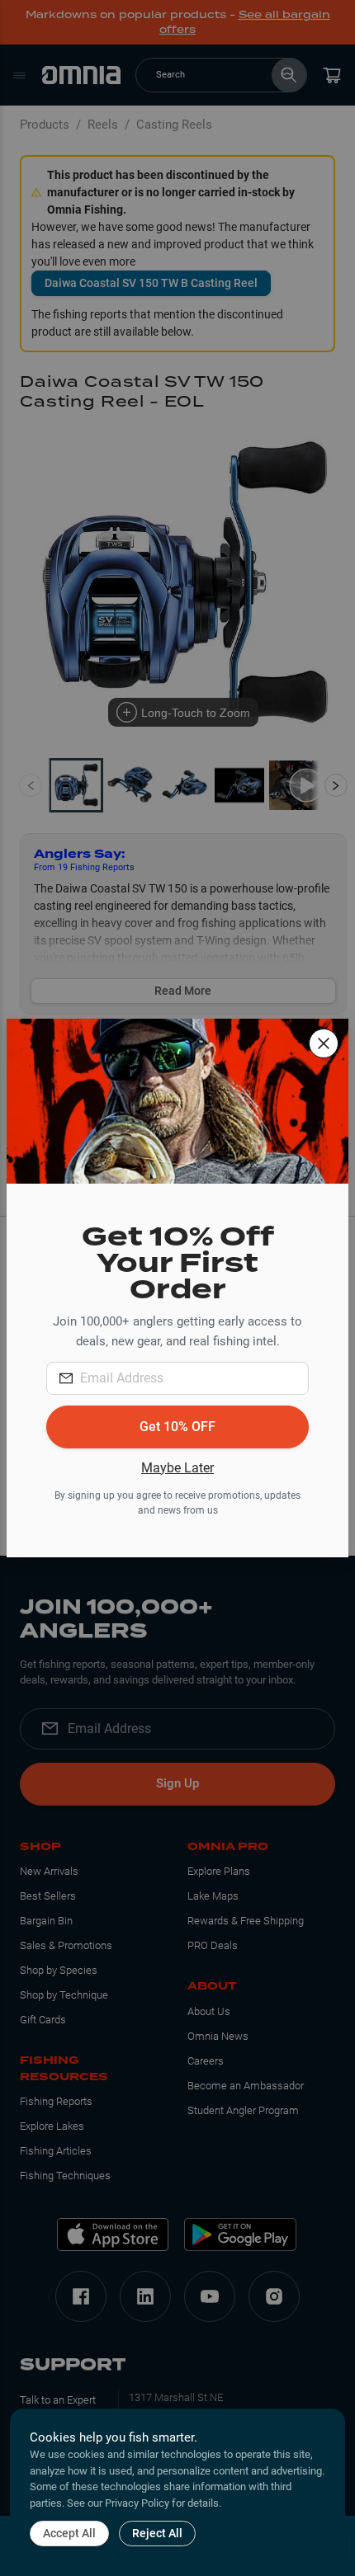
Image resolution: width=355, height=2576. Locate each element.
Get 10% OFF (177, 1427)
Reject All (157, 2533)
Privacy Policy (137, 2503)
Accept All (69, 2533)
